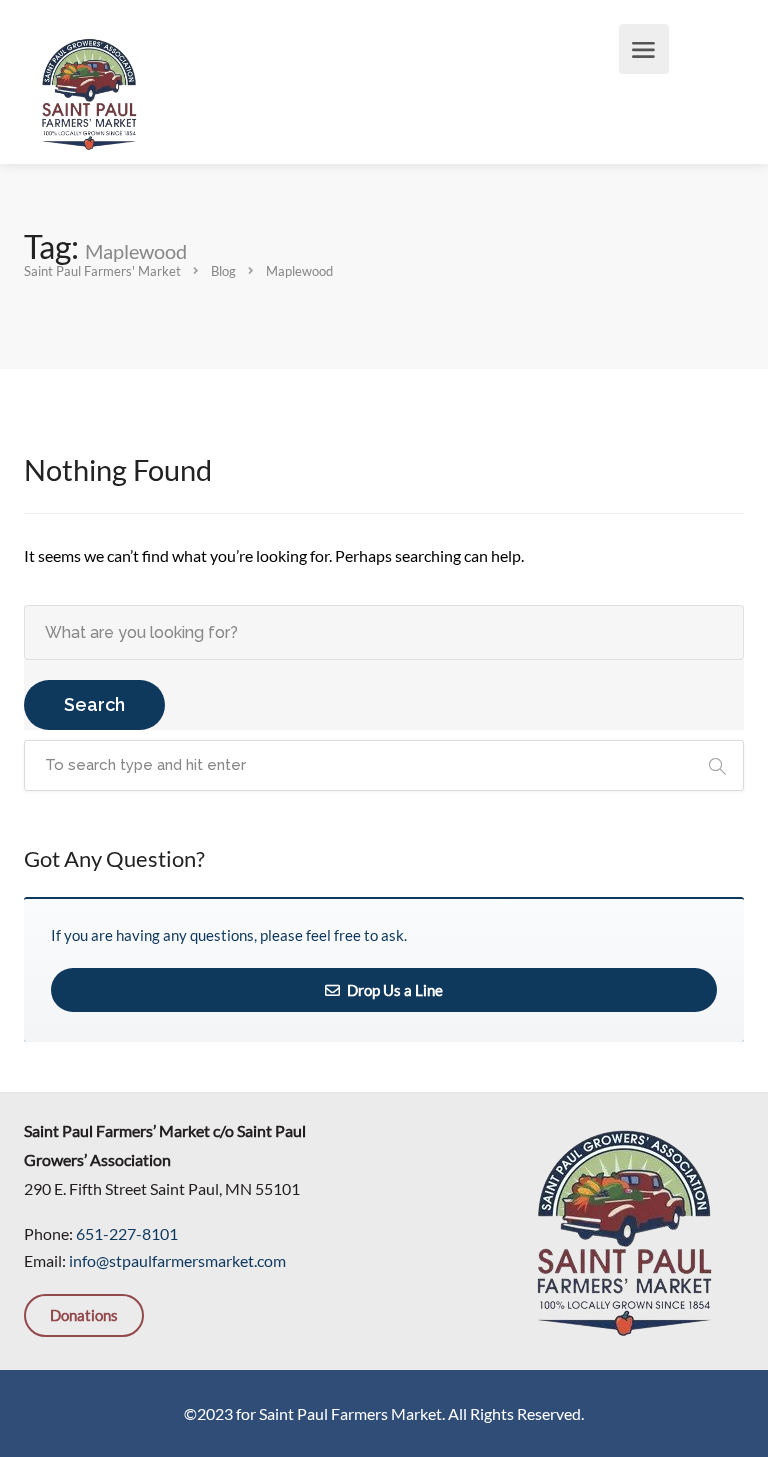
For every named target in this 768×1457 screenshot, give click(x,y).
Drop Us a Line (393, 990)
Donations (84, 1315)
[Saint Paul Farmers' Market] (89, 91)
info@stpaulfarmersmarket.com (177, 1260)
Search (94, 704)
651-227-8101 (127, 1233)
